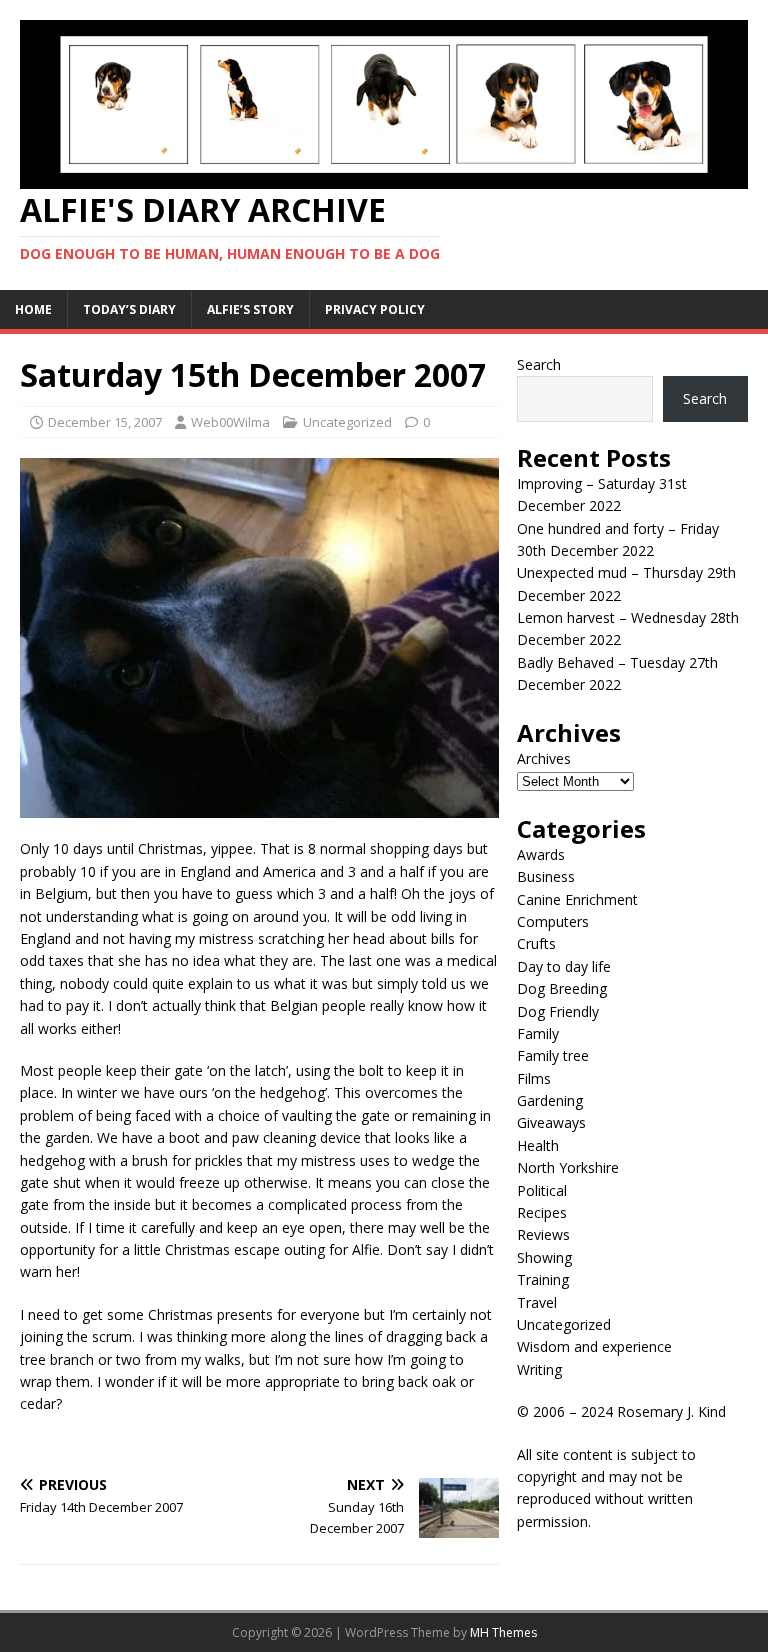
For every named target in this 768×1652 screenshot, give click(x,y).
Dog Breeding (562, 988)
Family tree (553, 1055)
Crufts (536, 943)
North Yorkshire (568, 1167)
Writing (539, 1369)
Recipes (542, 1212)
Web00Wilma (230, 422)
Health (538, 1145)
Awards (541, 854)
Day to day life (564, 966)
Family (538, 1033)
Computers (553, 921)
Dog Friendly (558, 1011)
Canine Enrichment (577, 899)
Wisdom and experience (594, 1346)
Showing (544, 1257)
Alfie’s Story (250, 309)
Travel (537, 1302)
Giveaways (551, 1122)
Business (546, 876)
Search (539, 364)
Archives (544, 758)
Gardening (550, 1100)
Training (543, 1279)
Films (534, 1078)
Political (542, 1190)
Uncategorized (347, 422)
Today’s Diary (129, 309)
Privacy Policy (375, 309)
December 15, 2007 (105, 422)
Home (33, 309)
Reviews (543, 1234)
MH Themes (503, 1632)
